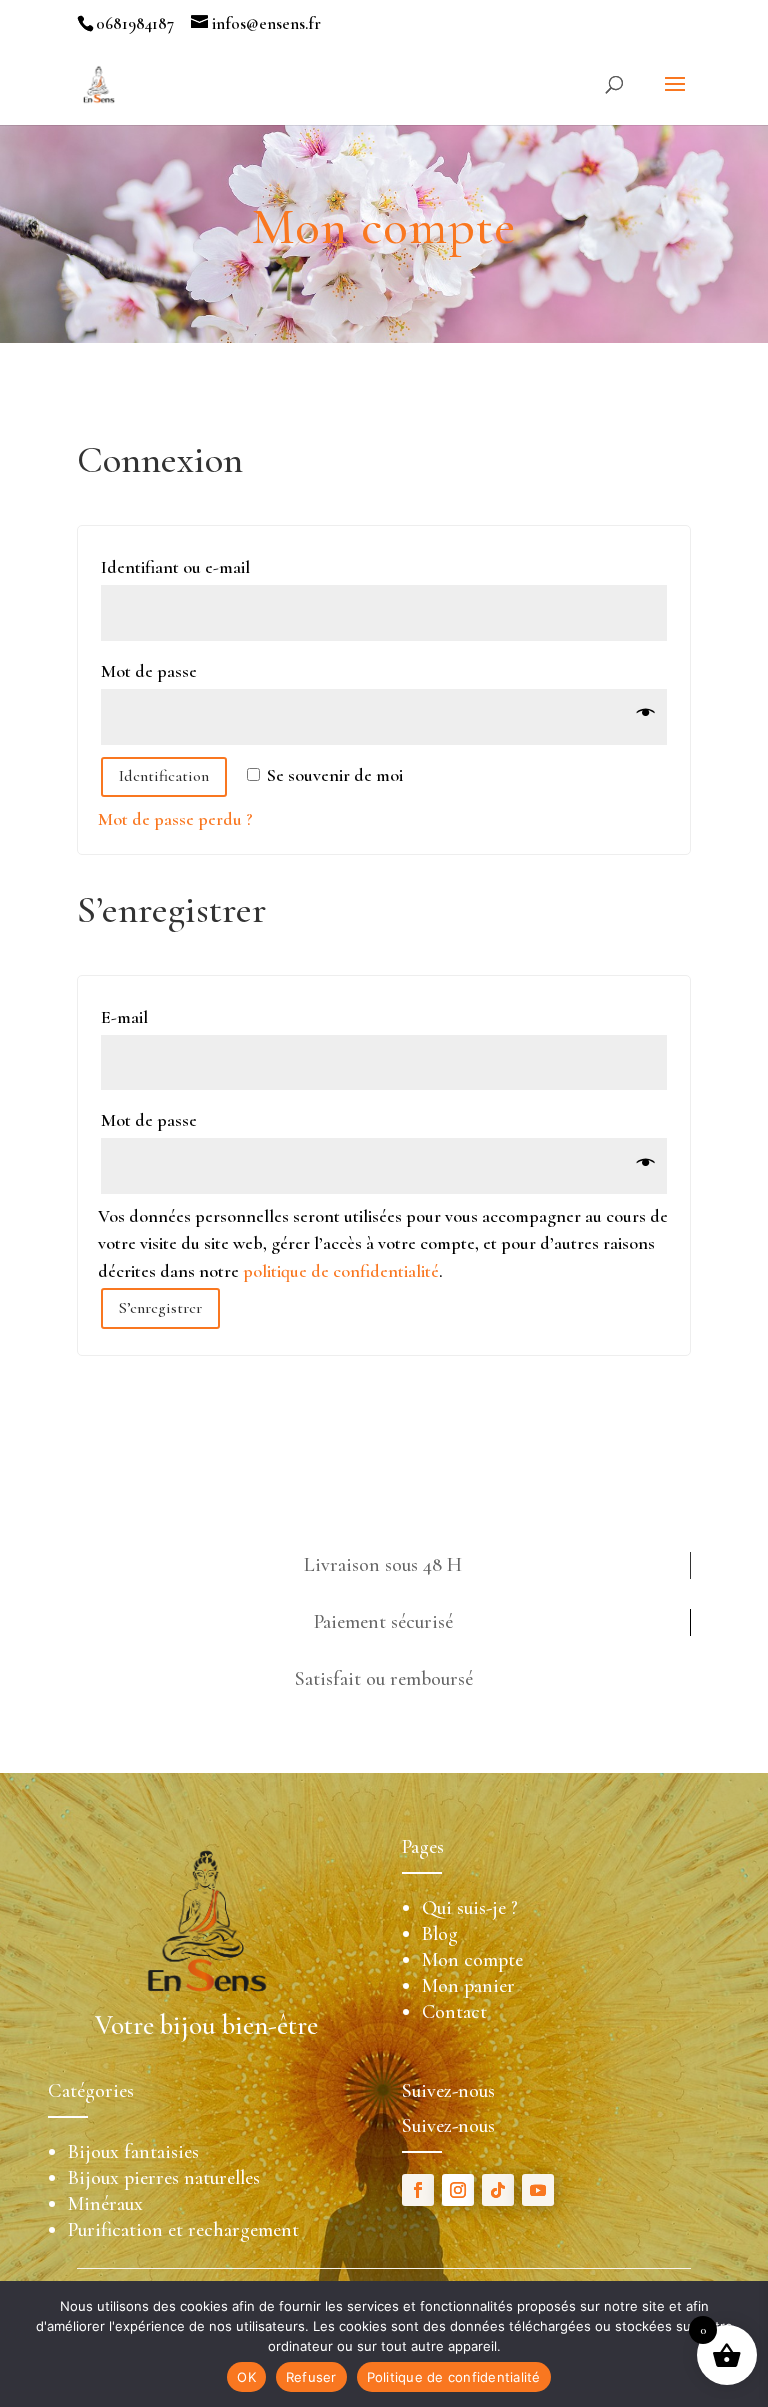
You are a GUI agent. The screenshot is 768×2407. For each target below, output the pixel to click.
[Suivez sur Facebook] (418, 2190)
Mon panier (468, 1986)
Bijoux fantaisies (133, 2152)
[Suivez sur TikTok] (498, 2190)
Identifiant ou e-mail (181, 567)
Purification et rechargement (183, 2230)
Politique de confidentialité (454, 2377)
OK (246, 2377)
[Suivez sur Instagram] (458, 2190)
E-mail (130, 1017)
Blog (440, 1934)
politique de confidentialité (341, 1271)
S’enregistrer (160, 1308)
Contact (454, 2012)
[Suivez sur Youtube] (538, 2190)
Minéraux (105, 2204)
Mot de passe (155, 671)
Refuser (311, 2377)
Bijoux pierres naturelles (164, 2178)
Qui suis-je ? (470, 1908)
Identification (164, 776)
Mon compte (472, 1960)
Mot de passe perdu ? (175, 819)
